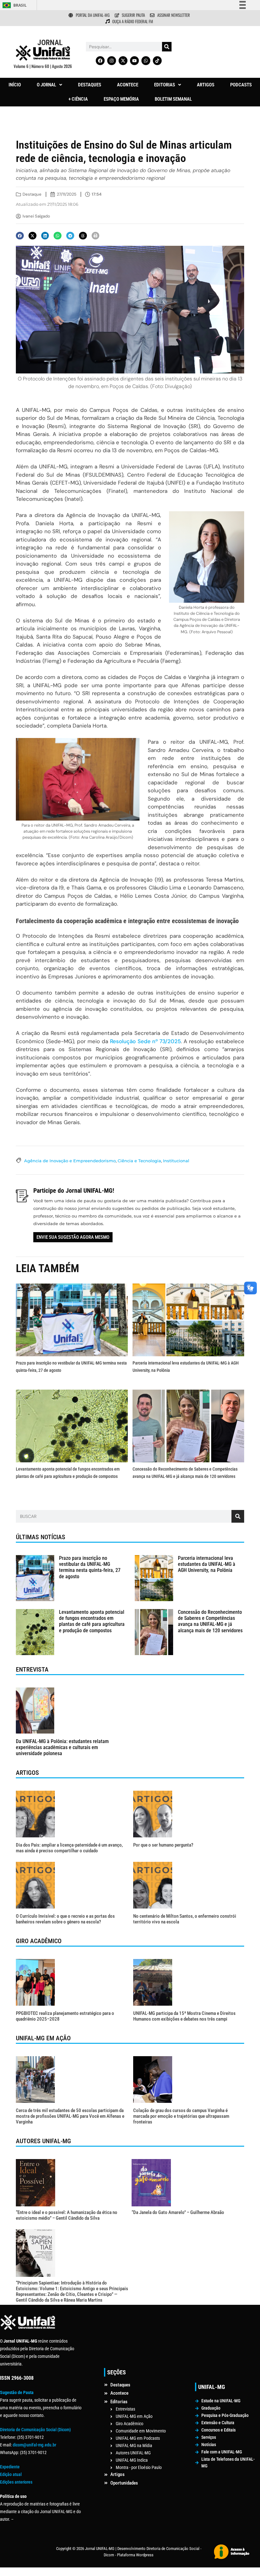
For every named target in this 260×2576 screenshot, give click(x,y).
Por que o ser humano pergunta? (163, 1845)
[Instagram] (112, 61)
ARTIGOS (206, 85)
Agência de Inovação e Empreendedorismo (70, 1161)
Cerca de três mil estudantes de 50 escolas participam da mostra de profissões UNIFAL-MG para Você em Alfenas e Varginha (70, 2116)
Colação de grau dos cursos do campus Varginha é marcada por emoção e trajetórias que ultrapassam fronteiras (181, 2116)
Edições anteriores (16, 2482)
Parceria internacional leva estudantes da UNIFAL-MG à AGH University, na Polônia (207, 1564)
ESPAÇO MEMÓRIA (121, 99)
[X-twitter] (123, 61)
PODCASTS (241, 85)
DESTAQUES (90, 85)
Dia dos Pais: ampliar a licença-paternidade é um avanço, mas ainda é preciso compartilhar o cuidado (69, 1848)
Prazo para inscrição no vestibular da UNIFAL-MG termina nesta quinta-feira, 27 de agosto (90, 1567)
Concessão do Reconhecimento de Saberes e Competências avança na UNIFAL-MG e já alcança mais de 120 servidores (211, 1621)
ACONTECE (128, 85)
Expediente (10, 2467)
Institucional (176, 1161)
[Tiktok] (157, 61)
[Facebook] (100, 61)
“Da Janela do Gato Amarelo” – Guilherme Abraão (178, 2212)
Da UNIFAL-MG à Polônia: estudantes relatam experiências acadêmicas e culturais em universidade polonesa (62, 1747)
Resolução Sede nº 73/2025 (145, 1041)
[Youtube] (134, 61)
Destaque (32, 194)
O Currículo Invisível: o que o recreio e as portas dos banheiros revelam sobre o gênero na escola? (65, 1919)
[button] (49, 85)
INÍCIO (15, 85)
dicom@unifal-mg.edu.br (34, 2445)
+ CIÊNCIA (78, 99)
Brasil (20, 5)
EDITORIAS (165, 85)
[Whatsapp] (146, 61)
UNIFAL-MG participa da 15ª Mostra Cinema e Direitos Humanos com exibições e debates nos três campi (184, 2016)
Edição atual (11, 2474)
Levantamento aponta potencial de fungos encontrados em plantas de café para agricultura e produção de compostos (92, 1621)
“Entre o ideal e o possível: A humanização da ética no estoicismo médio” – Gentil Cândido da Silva (67, 2215)
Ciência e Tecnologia (139, 1161)
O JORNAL (46, 85)
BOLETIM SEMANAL (173, 99)
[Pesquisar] (167, 47)
